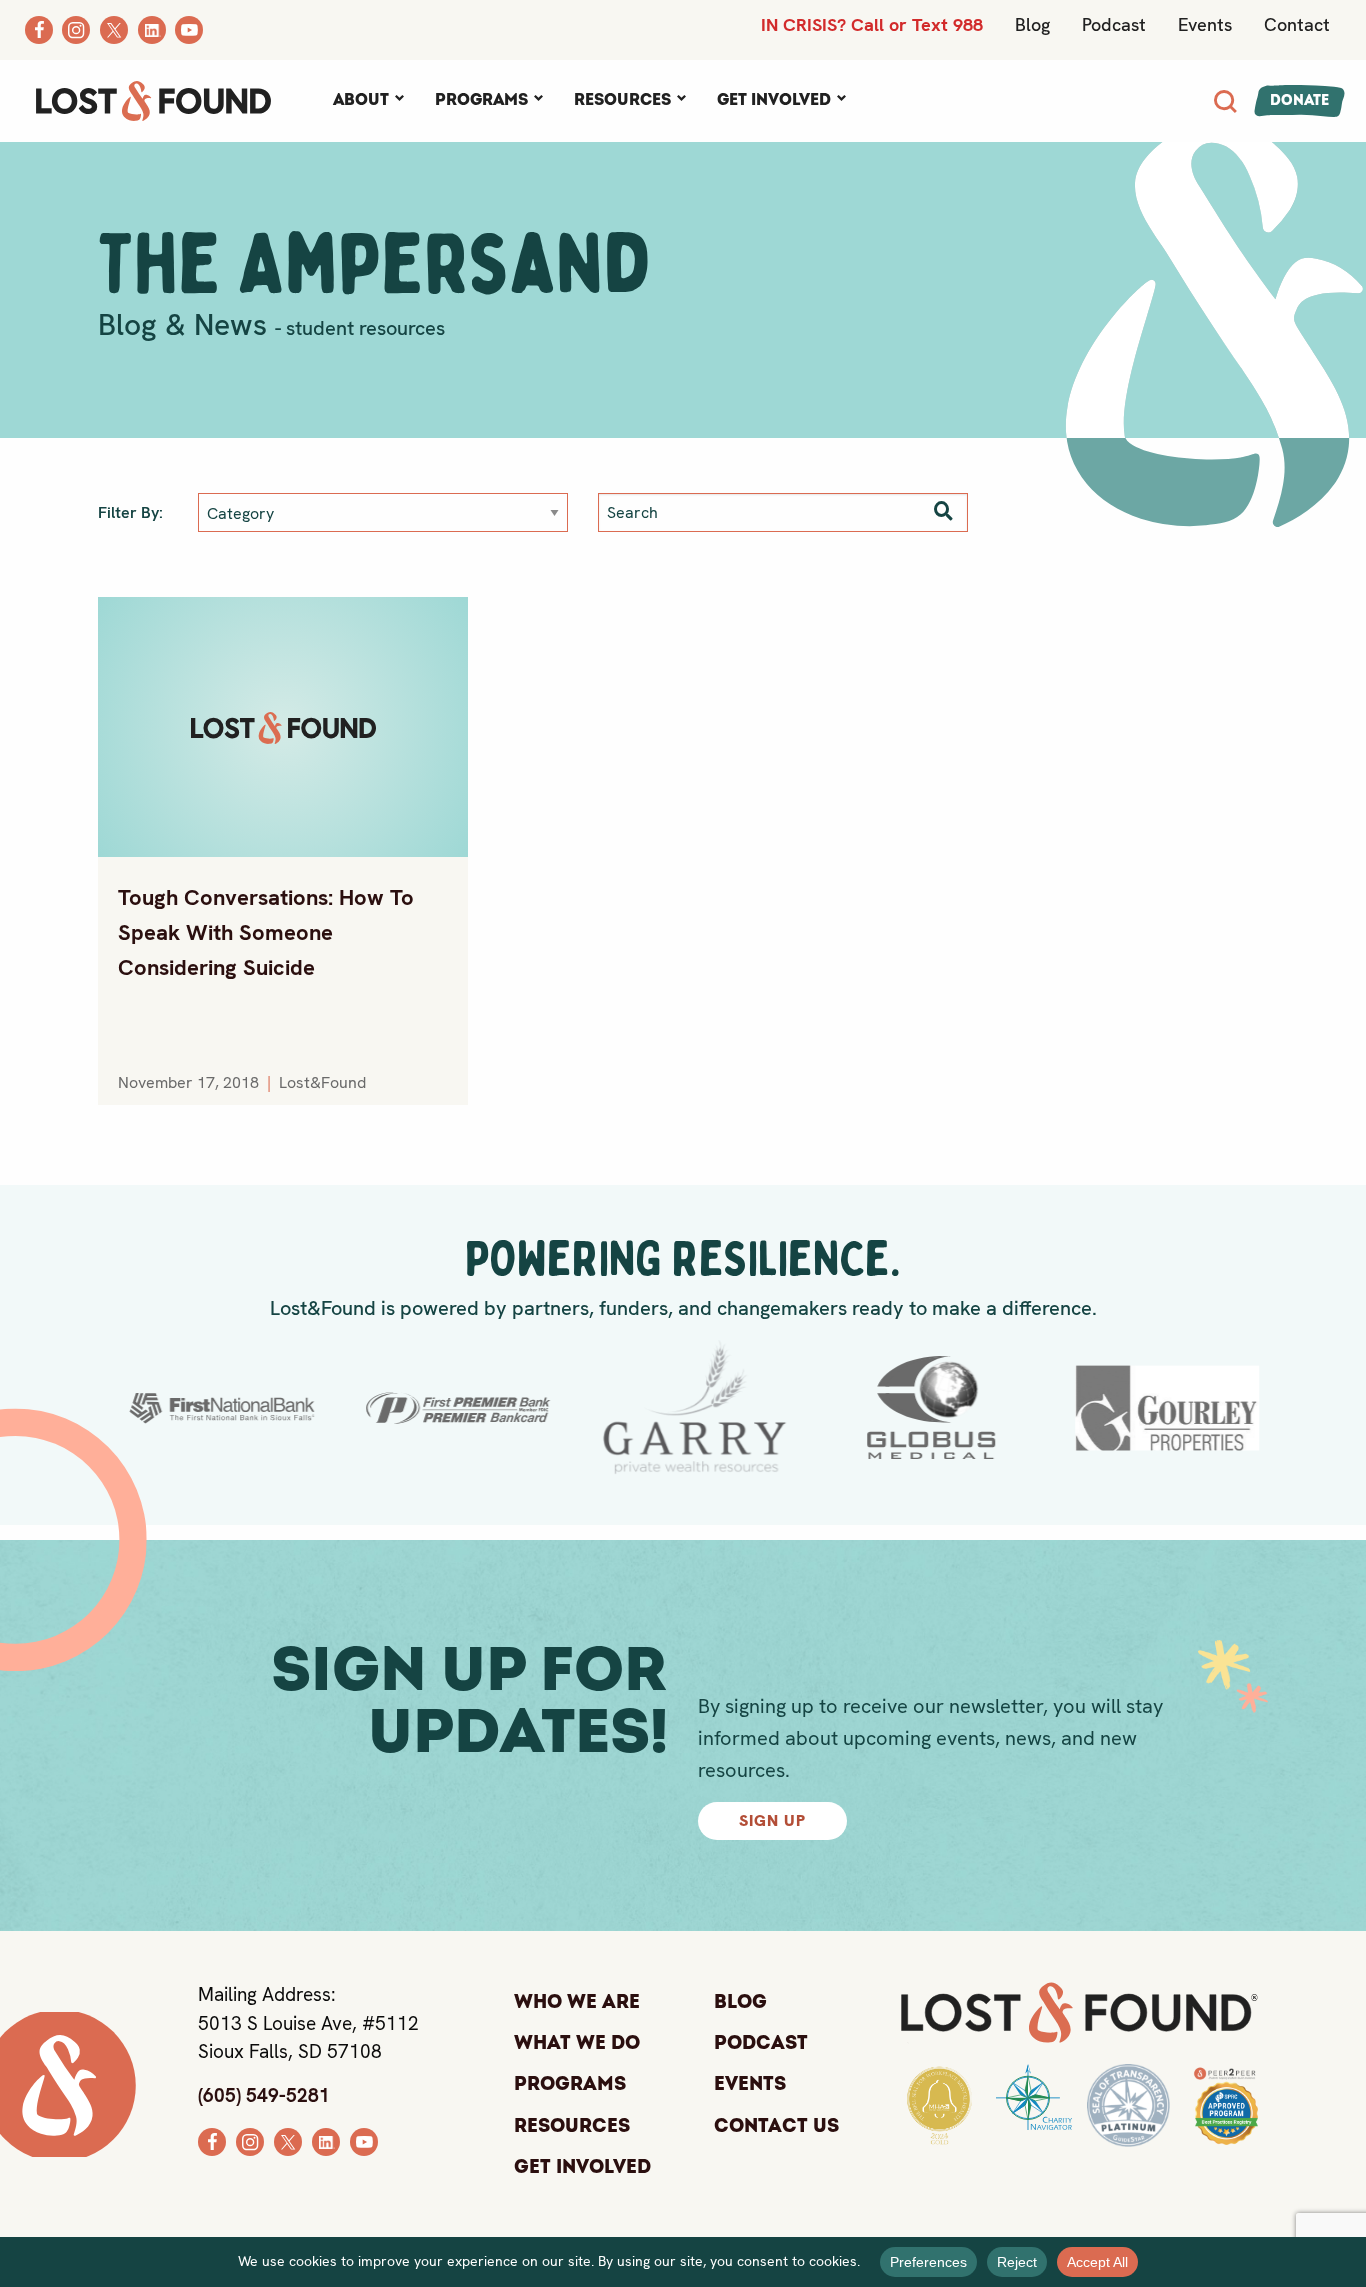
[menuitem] (368, 101)
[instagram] (250, 2139)
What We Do (577, 2043)
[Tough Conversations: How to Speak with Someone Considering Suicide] (283, 727)
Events (1205, 24)
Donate (1299, 100)
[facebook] (212, 2139)
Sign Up (772, 1820)
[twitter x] (288, 2139)
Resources (622, 100)
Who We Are (577, 2002)
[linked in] (326, 2139)
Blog (1032, 24)
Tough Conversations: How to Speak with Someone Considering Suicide (266, 932)
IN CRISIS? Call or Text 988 (872, 24)
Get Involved (774, 100)
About (361, 100)
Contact (1297, 24)
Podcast (1114, 24)
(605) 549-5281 (264, 2095)
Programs (481, 100)
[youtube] (364, 2139)
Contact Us (776, 2126)
